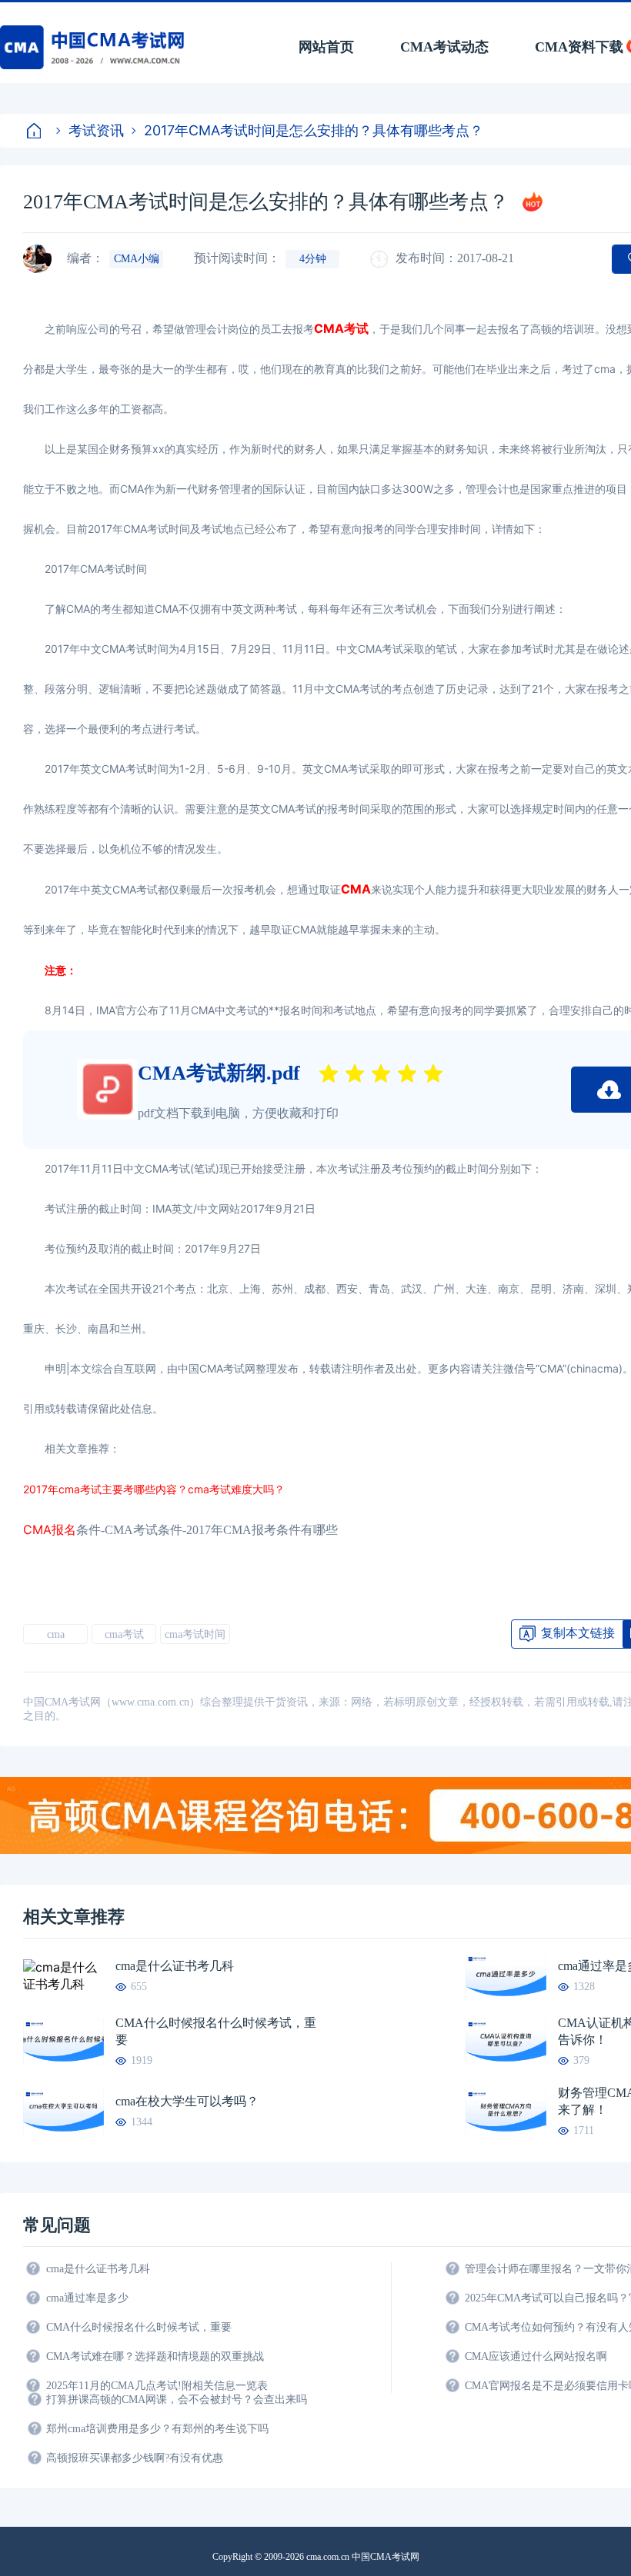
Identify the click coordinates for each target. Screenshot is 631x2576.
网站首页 (326, 47)
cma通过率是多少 (87, 2298)
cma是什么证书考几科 (175, 1966)
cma (56, 1634)
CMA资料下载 (579, 47)
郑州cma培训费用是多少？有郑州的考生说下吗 (157, 2429)
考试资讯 (96, 130)
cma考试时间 (195, 1634)
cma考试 (124, 1634)
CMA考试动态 (444, 47)
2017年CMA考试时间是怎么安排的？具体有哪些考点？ (314, 130)
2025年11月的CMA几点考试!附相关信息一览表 (157, 2386)
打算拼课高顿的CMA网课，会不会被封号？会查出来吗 (177, 2400)
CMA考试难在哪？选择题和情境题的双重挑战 (155, 2356)
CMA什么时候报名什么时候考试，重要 (216, 2031)
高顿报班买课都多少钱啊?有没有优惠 (135, 2458)
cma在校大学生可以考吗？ (187, 2101)
